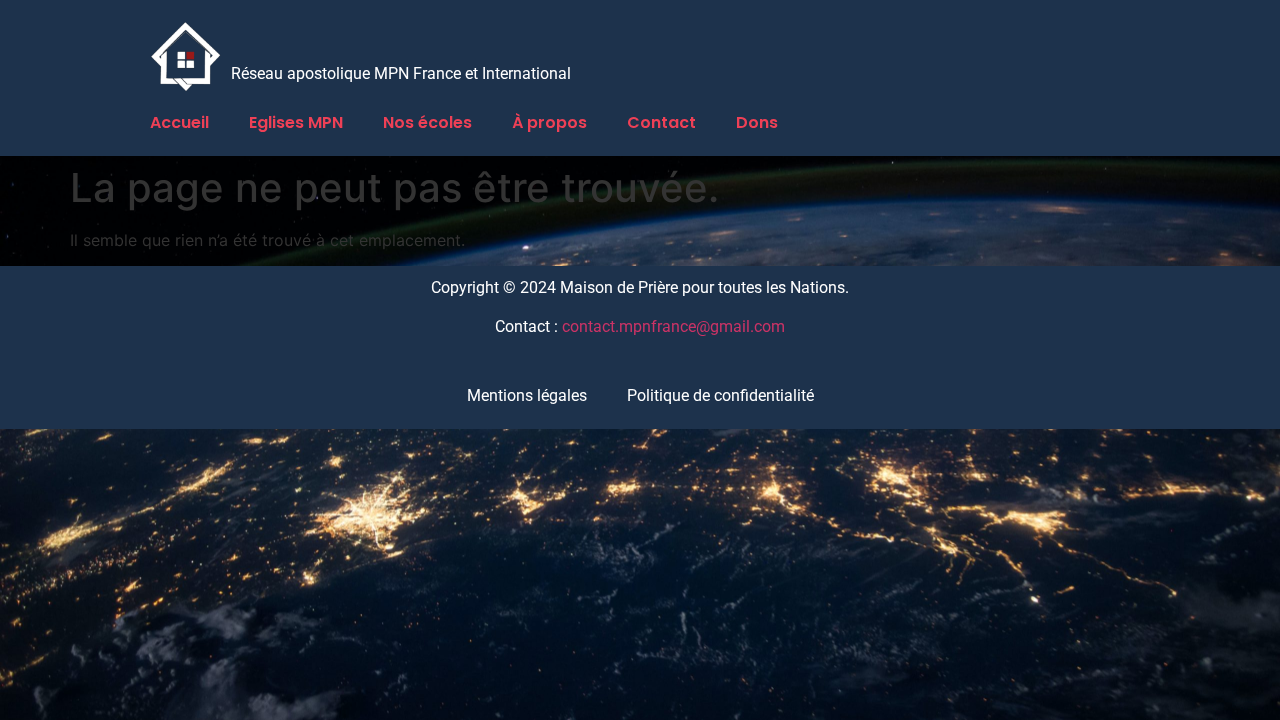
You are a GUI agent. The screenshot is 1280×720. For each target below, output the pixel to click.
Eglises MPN (296, 122)
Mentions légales (527, 395)
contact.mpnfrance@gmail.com (673, 326)
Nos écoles (427, 122)
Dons (757, 122)
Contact (661, 122)
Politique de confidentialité (720, 395)
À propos (549, 122)
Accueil (179, 122)
